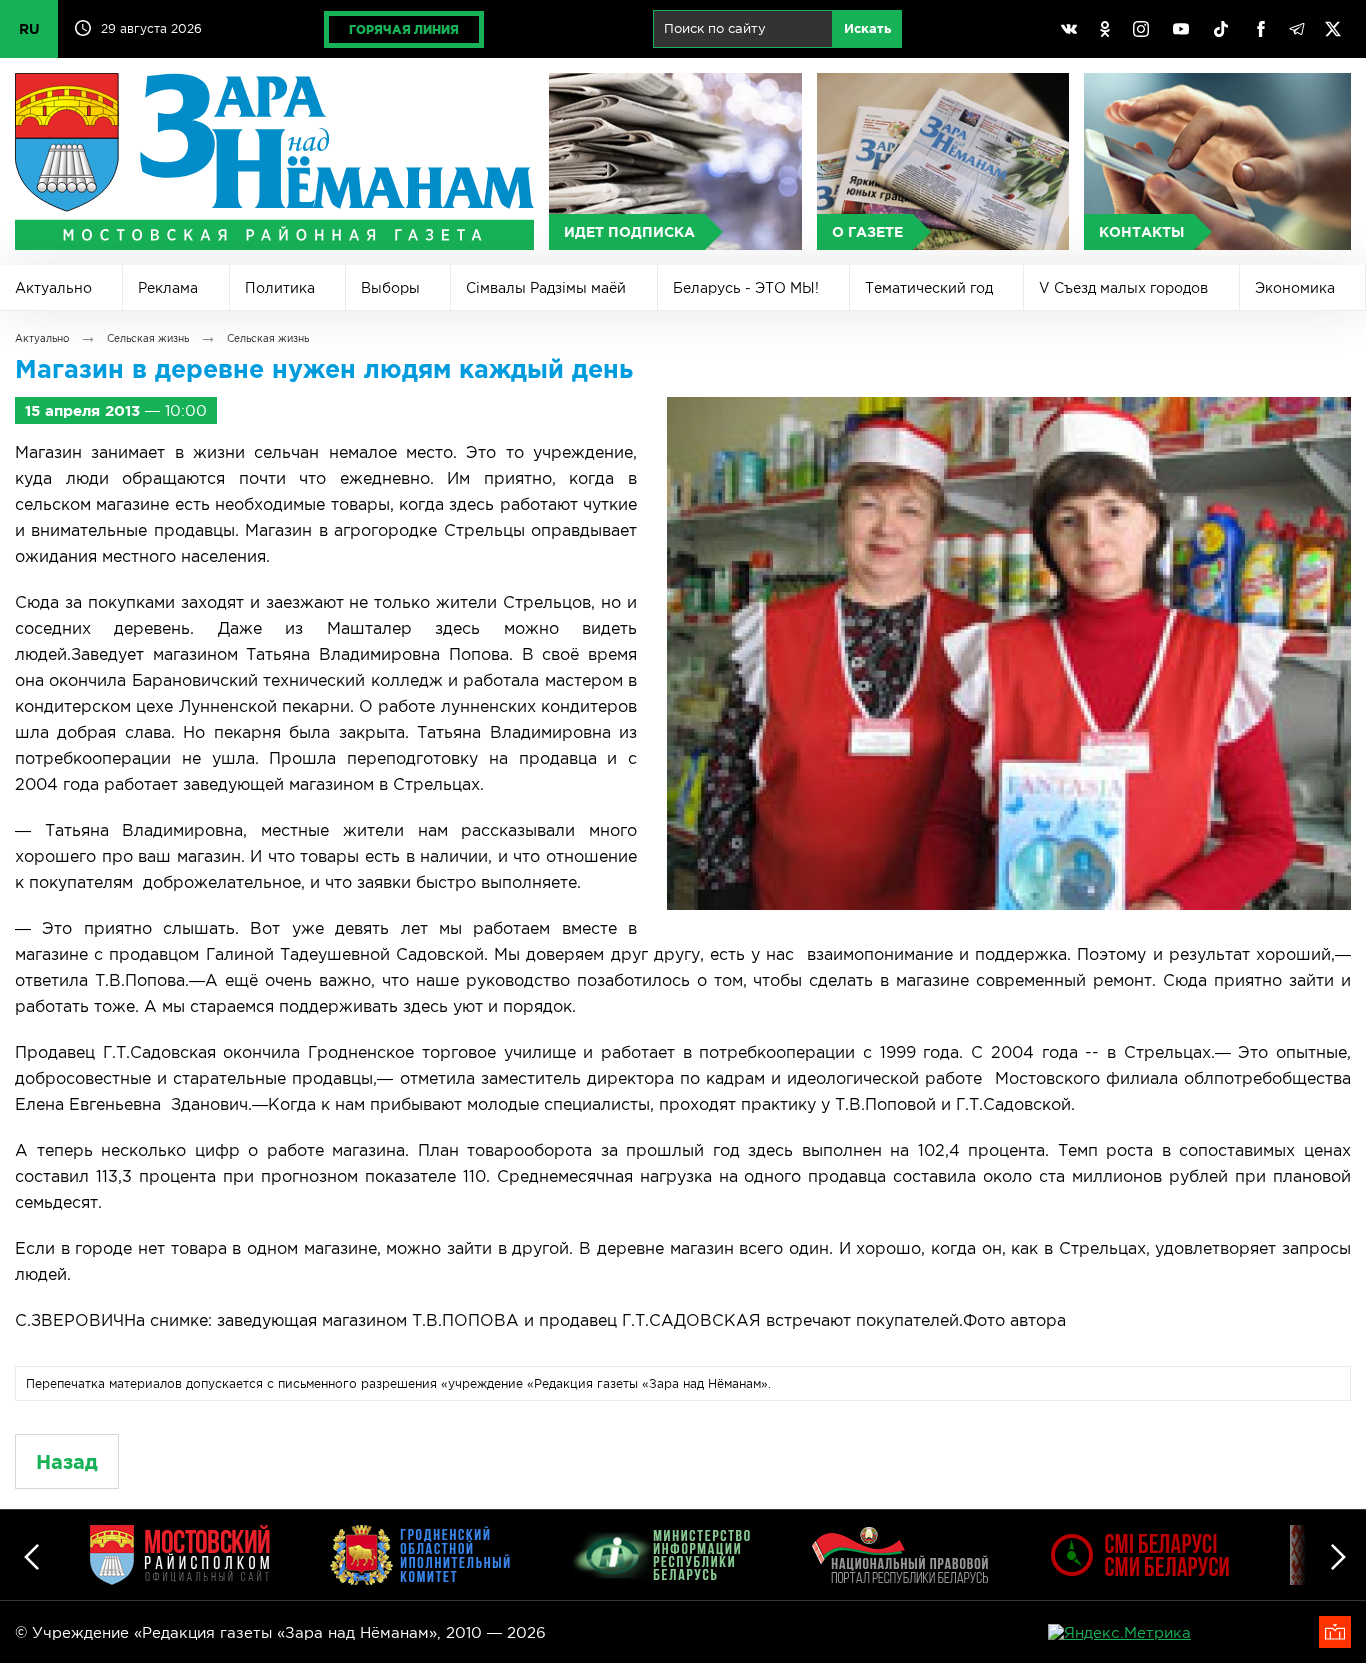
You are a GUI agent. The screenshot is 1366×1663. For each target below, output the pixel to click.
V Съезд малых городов (1123, 288)
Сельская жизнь (148, 338)
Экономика (1295, 288)
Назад (67, 1461)
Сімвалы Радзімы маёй (546, 288)
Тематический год (929, 288)
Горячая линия (404, 29)
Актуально (53, 288)
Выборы (390, 288)
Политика (280, 288)
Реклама (168, 288)
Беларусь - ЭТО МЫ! (746, 288)
